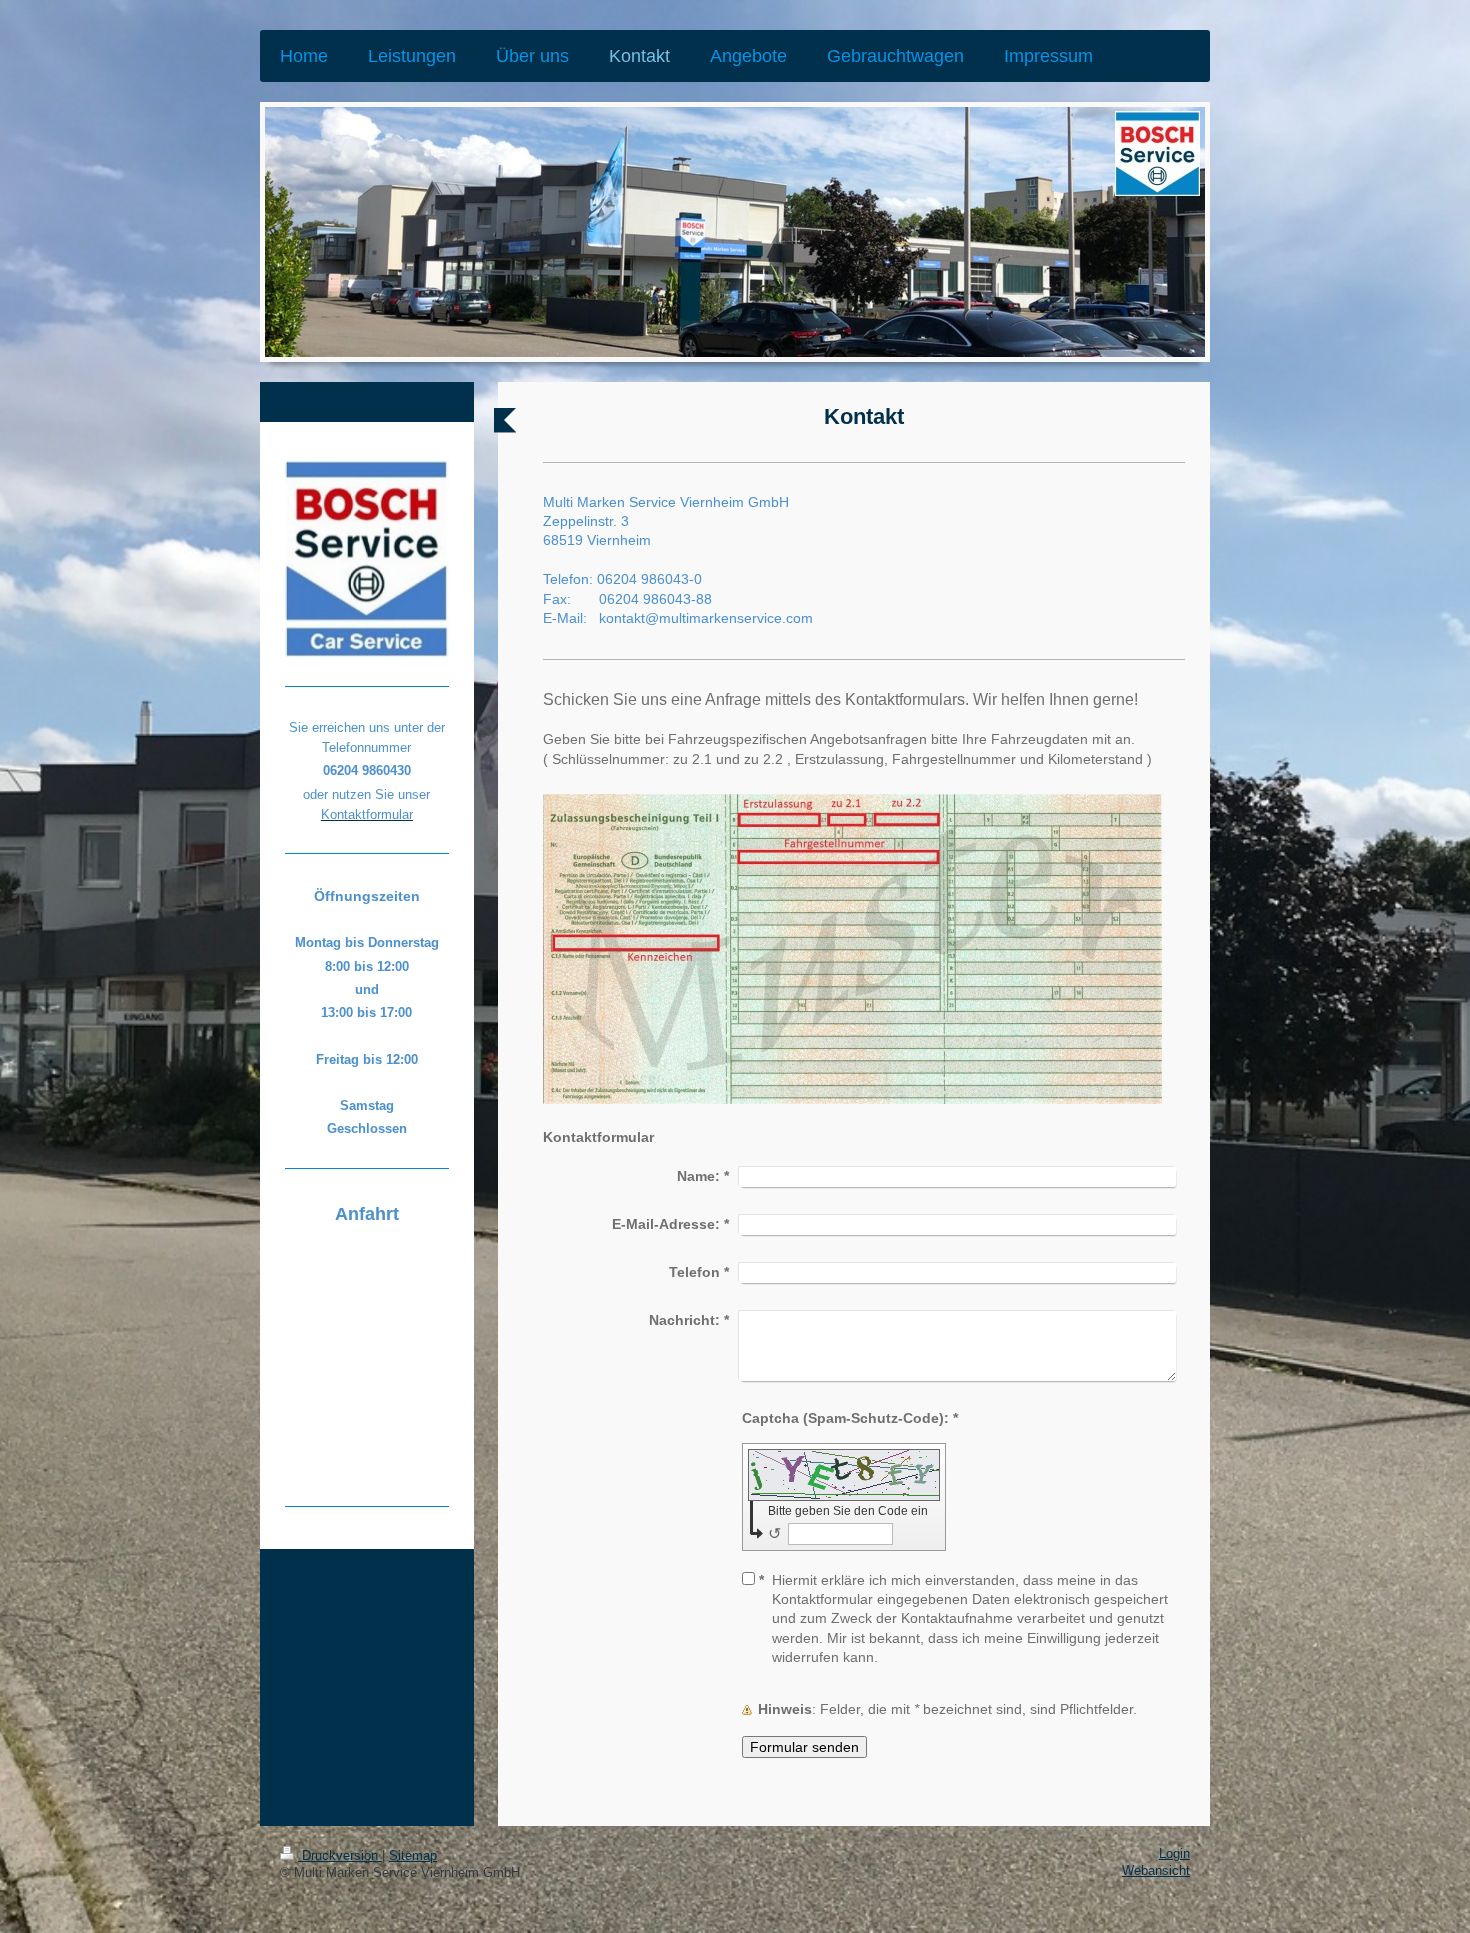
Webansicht (1156, 1871)
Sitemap (413, 1856)
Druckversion (340, 1856)
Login (1174, 1854)
